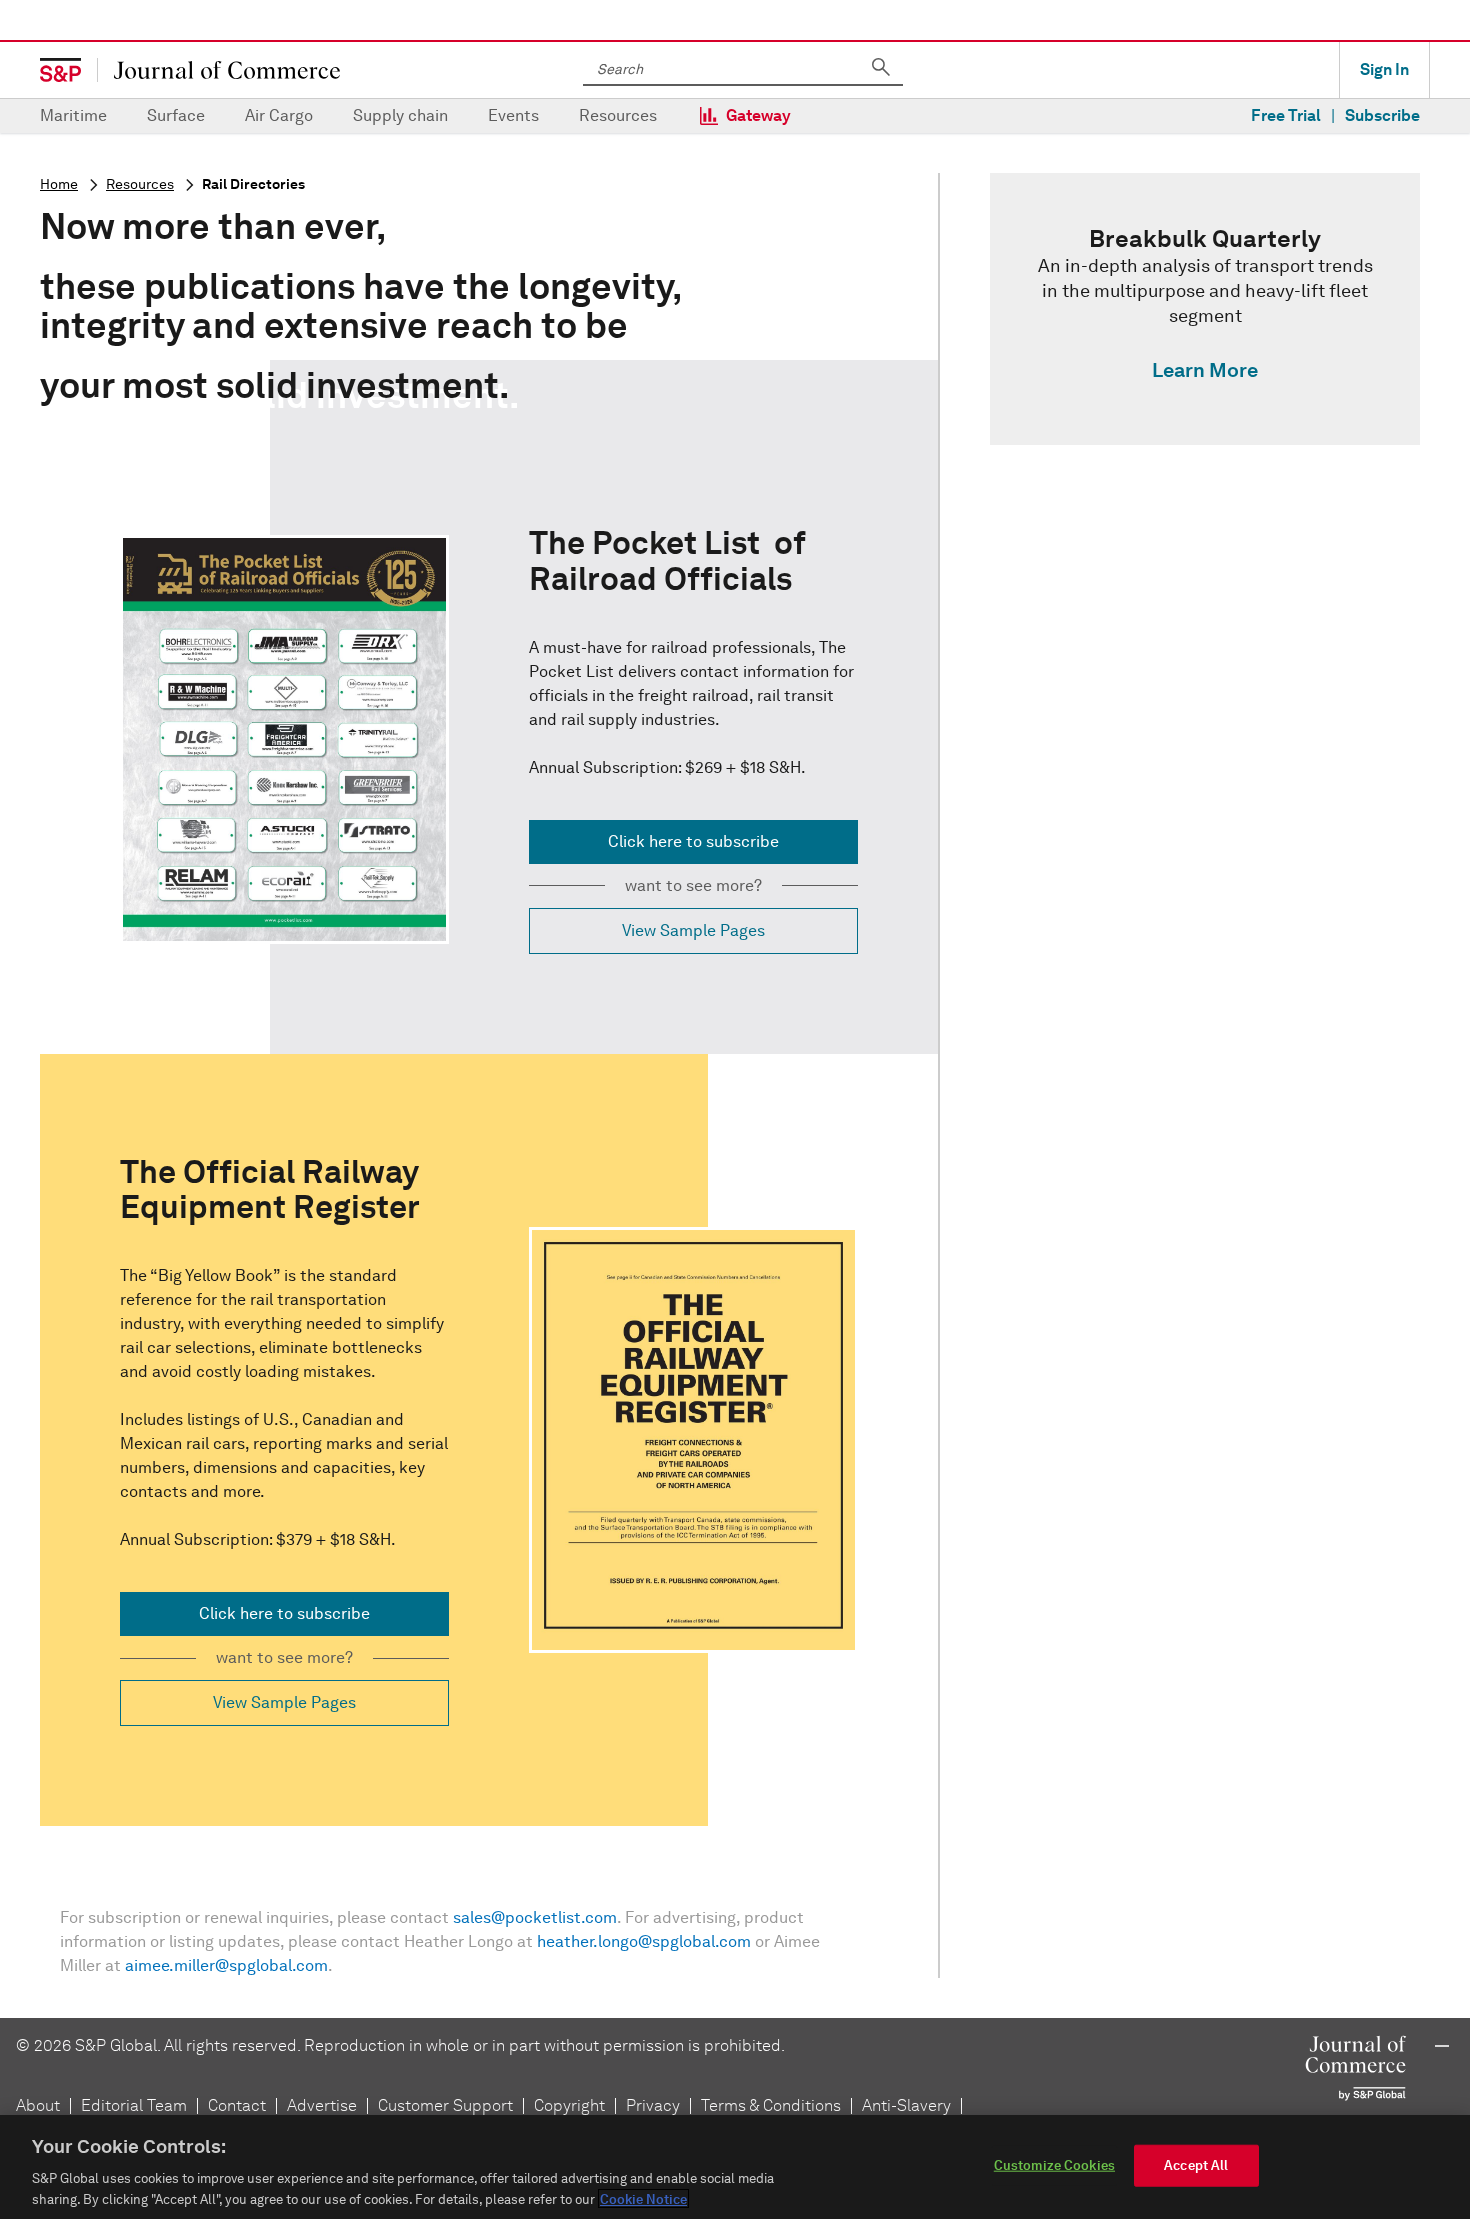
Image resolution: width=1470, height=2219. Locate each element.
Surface (176, 115)
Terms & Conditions (771, 2105)
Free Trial (1286, 115)
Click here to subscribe (693, 841)
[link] (1205, 309)
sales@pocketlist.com (535, 1917)
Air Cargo (279, 115)
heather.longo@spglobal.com (644, 1941)
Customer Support (445, 2105)
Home (59, 184)
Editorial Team (134, 2105)
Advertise (322, 2105)
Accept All (1196, 2165)
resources (140, 184)
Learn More (1205, 370)
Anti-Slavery (906, 2105)
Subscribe (1382, 115)
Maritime (73, 115)
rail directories (253, 184)
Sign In (1384, 69)
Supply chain (400, 115)
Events (513, 115)
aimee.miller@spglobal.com (226, 1965)
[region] (735, 2167)
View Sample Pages (693, 930)
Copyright (569, 2105)
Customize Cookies (1054, 2165)
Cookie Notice (643, 2198)
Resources (618, 115)
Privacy (653, 2105)
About (38, 2105)
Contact (237, 2105)
